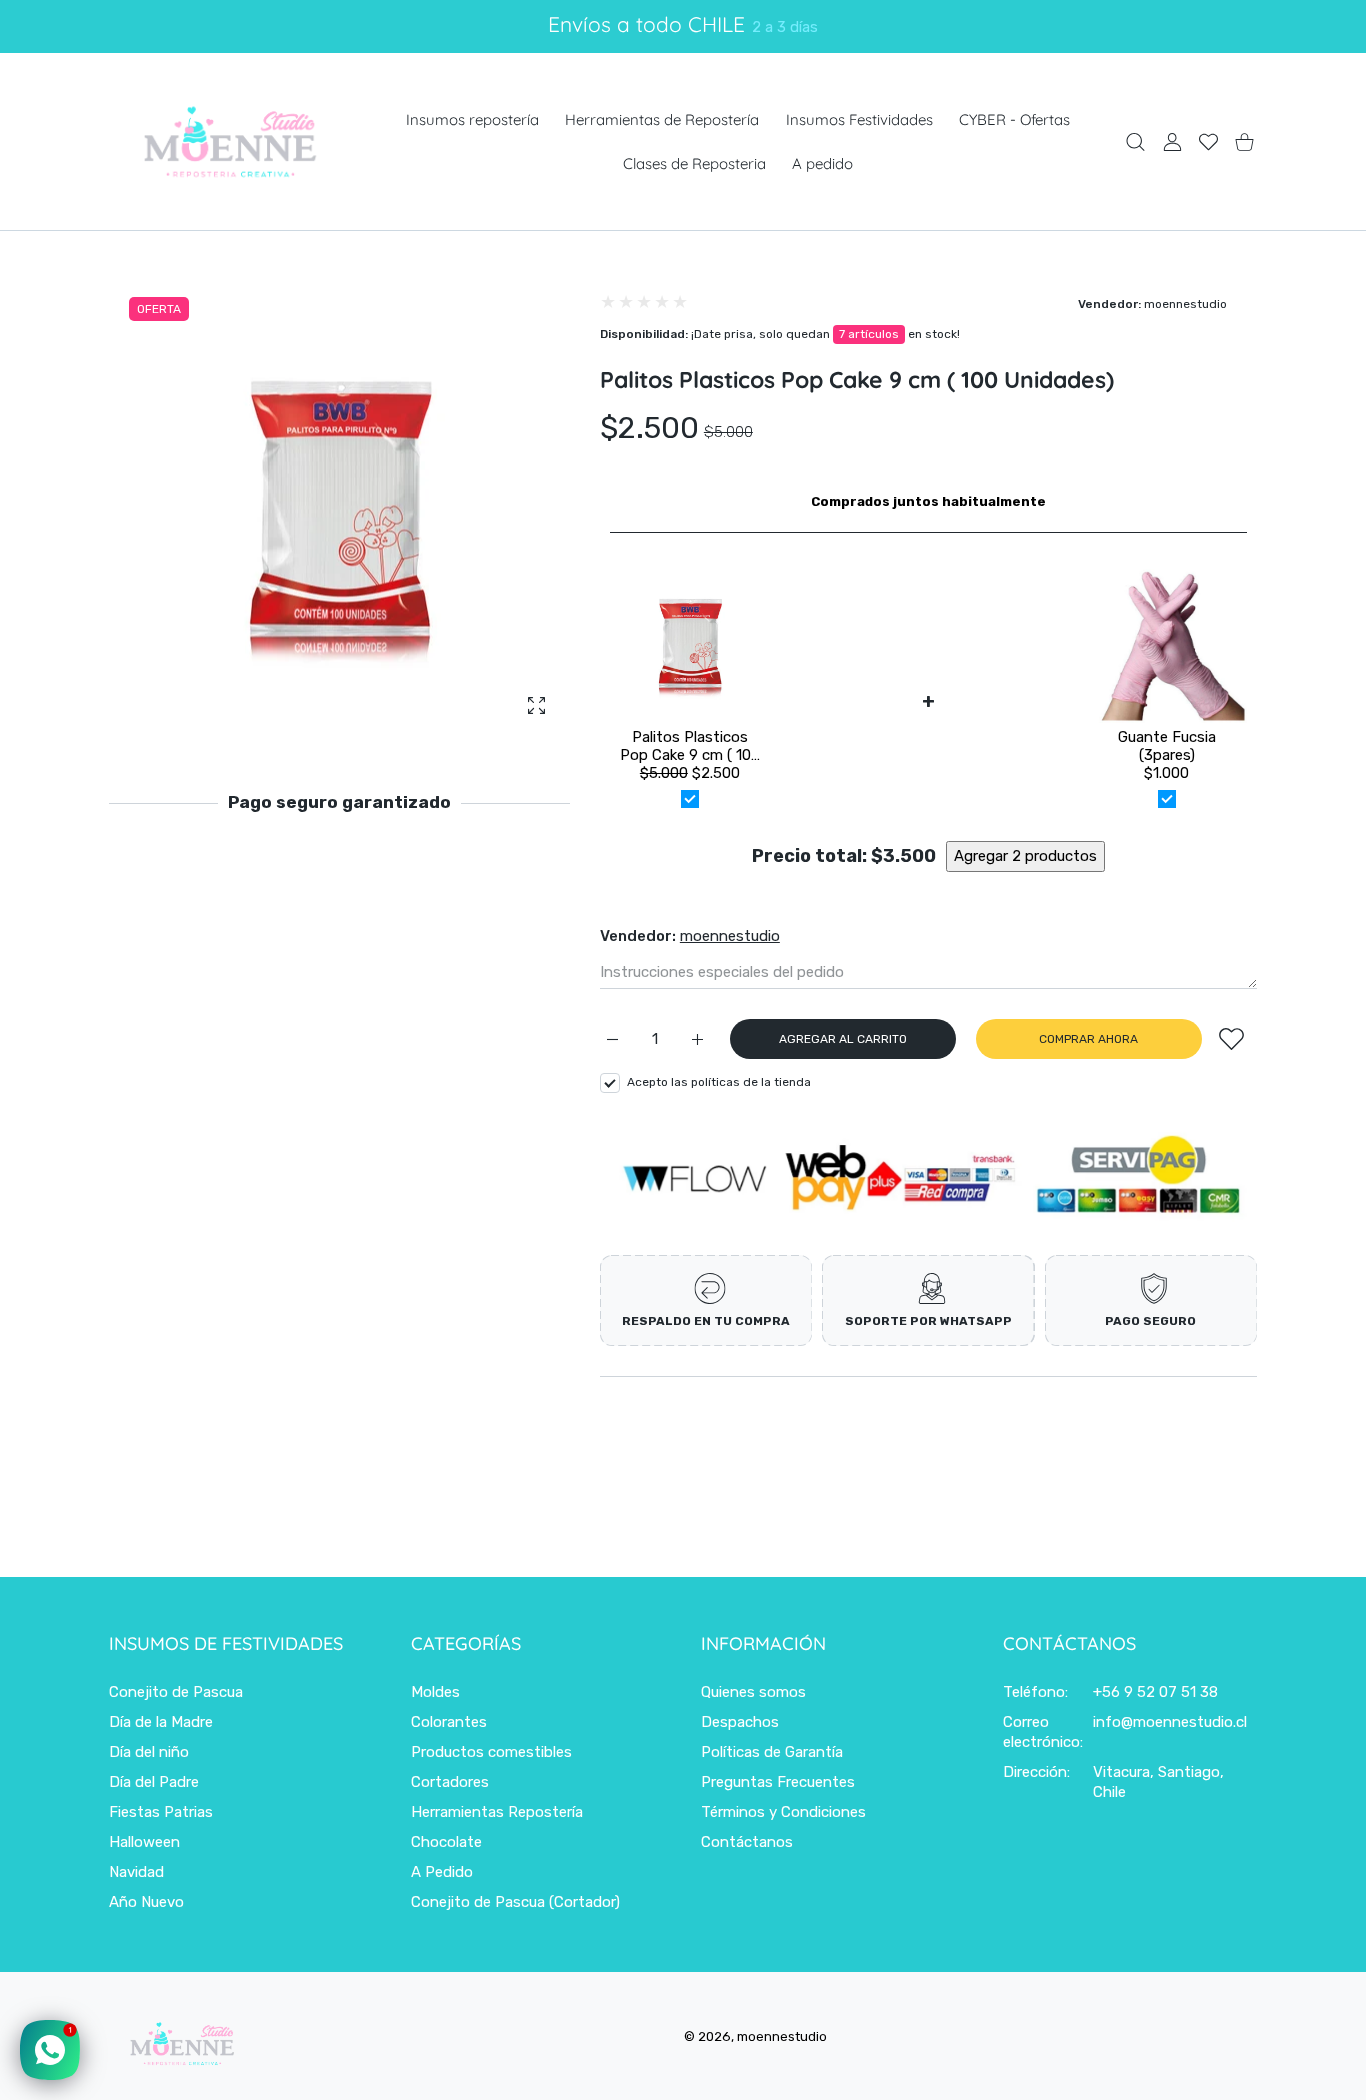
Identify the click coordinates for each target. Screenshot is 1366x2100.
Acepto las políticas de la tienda (719, 1082)
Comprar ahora (1088, 1039)
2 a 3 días (785, 27)
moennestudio (1185, 304)
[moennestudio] (229, 141)
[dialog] (1135, 141)
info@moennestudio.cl (1170, 1722)
